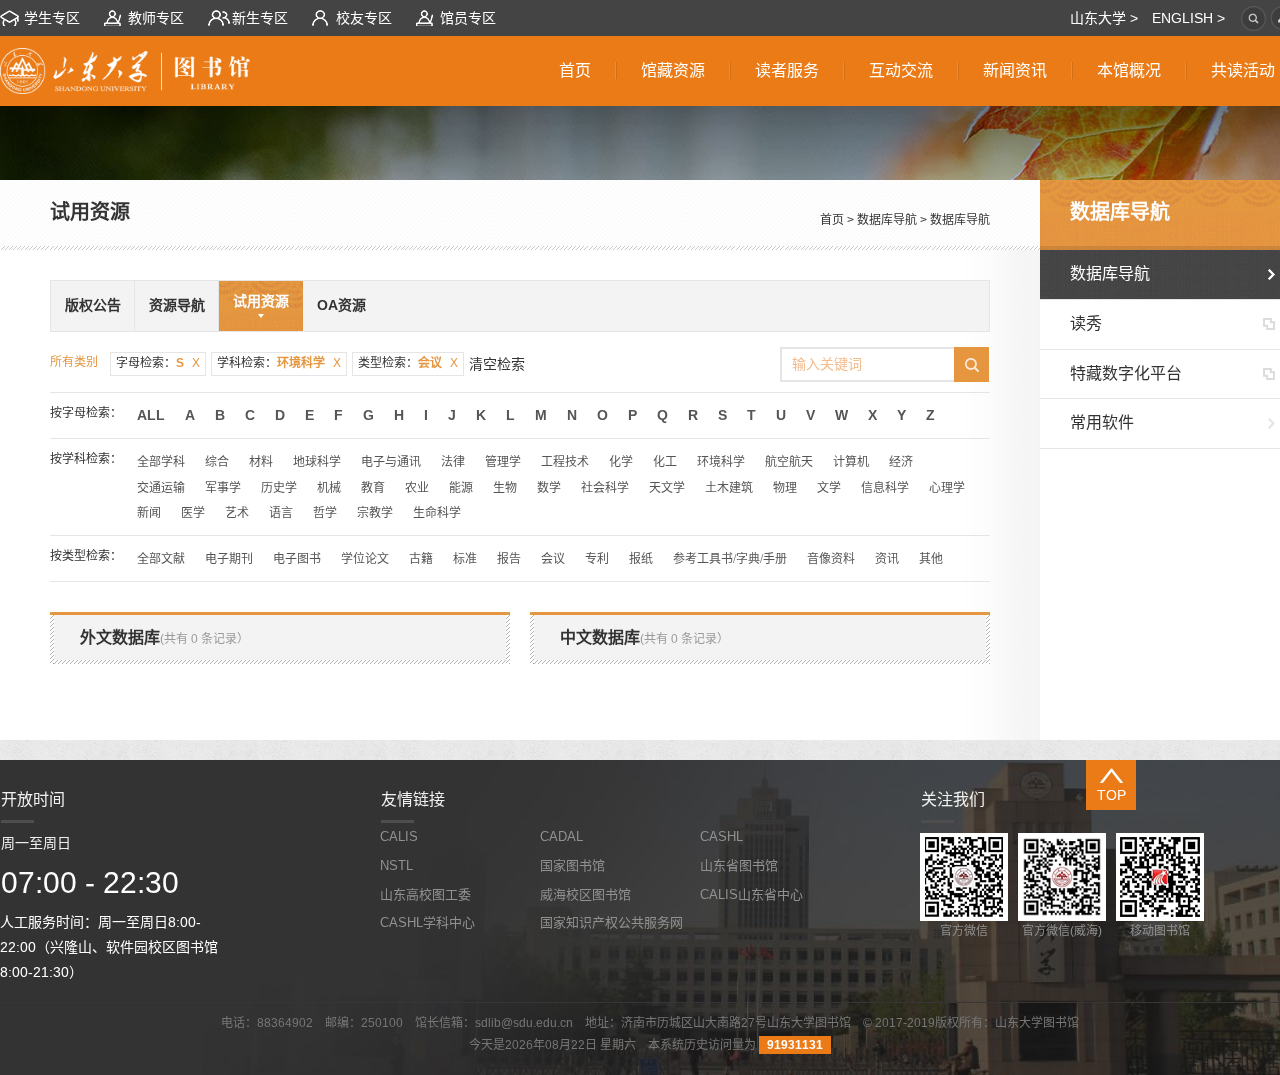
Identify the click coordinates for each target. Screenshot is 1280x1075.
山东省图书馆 (739, 865)
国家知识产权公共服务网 (611, 922)
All (151, 415)
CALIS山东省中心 (751, 894)
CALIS (399, 836)
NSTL (396, 865)
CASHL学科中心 (427, 922)
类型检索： (408, 363)
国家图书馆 (572, 865)
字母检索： (158, 363)
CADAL (561, 836)
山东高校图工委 (425, 894)
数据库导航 (887, 220)
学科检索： (279, 363)
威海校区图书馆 (585, 894)
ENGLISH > (1188, 18)
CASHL (721, 836)
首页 (832, 220)
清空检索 (497, 364)
